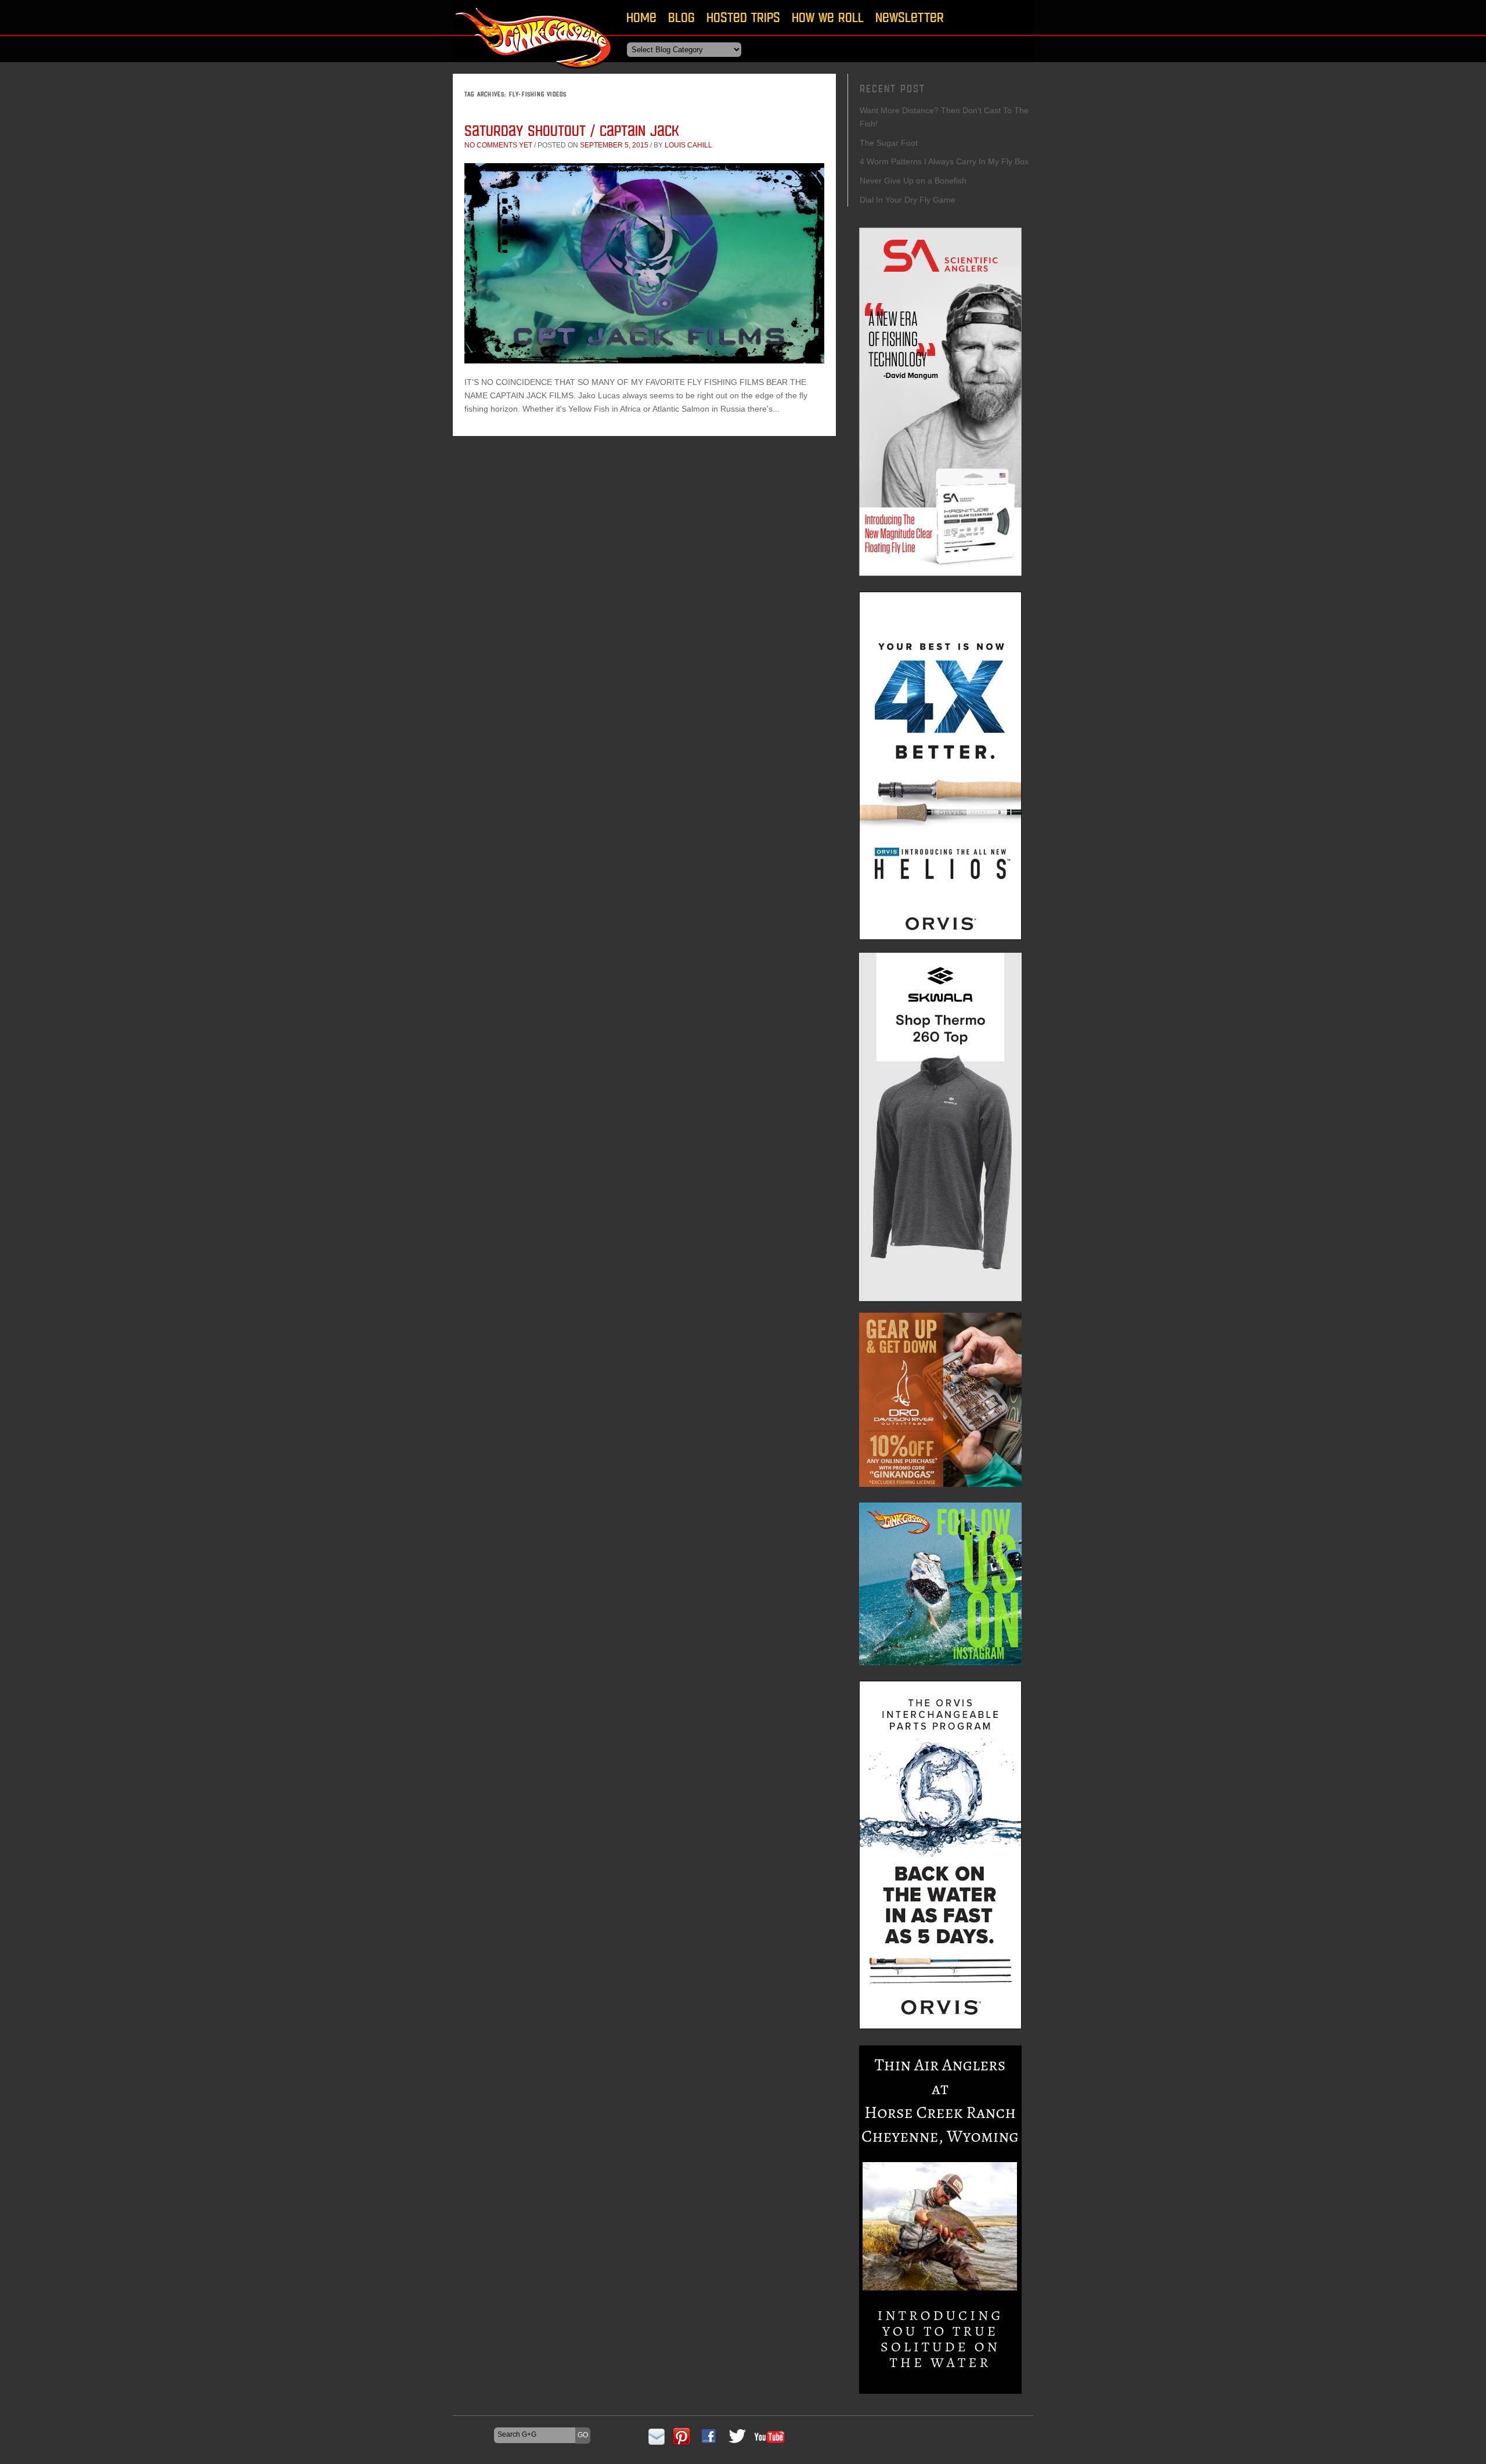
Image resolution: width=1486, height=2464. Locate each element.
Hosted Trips (743, 17)
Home (641, 17)
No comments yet (498, 145)
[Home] (534, 72)
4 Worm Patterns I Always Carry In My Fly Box (944, 161)
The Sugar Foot (889, 143)
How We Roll (828, 17)
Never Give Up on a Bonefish (913, 181)
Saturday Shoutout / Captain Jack (572, 130)
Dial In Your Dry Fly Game (908, 200)
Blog (681, 17)
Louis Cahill (688, 145)
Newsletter (910, 17)
